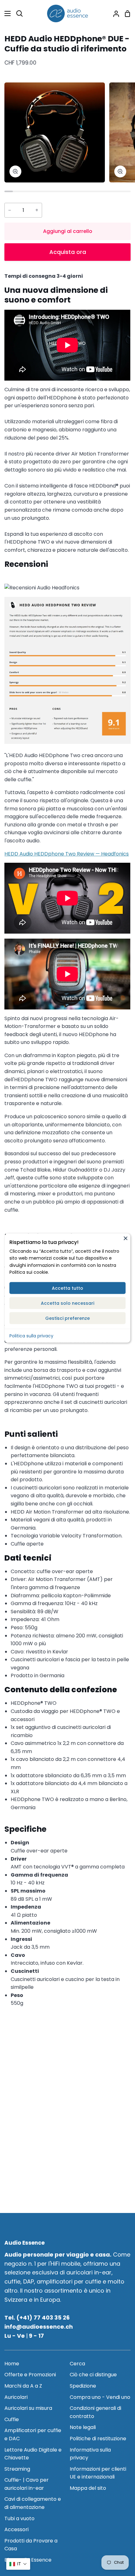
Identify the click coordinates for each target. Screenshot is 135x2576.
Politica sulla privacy (31, 1335)
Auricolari (16, 2397)
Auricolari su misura (28, 2408)
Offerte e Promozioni (30, 2375)
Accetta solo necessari (67, 1303)
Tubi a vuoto (19, 2518)
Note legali (83, 2427)
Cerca (77, 2364)
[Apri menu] (6, 13)
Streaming (17, 2469)
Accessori (16, 2529)
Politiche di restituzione (98, 2439)
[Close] (126, 1238)
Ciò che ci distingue (93, 2375)
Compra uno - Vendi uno (100, 2397)
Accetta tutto (67, 1288)
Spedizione (83, 2386)
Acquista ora (68, 252)
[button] (18, 2564)
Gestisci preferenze (67, 1318)
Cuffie (12, 2419)
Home (12, 2364)
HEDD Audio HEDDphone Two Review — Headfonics (67, 854)
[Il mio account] (114, 13)
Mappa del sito (88, 2488)
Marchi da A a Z (23, 2386)
